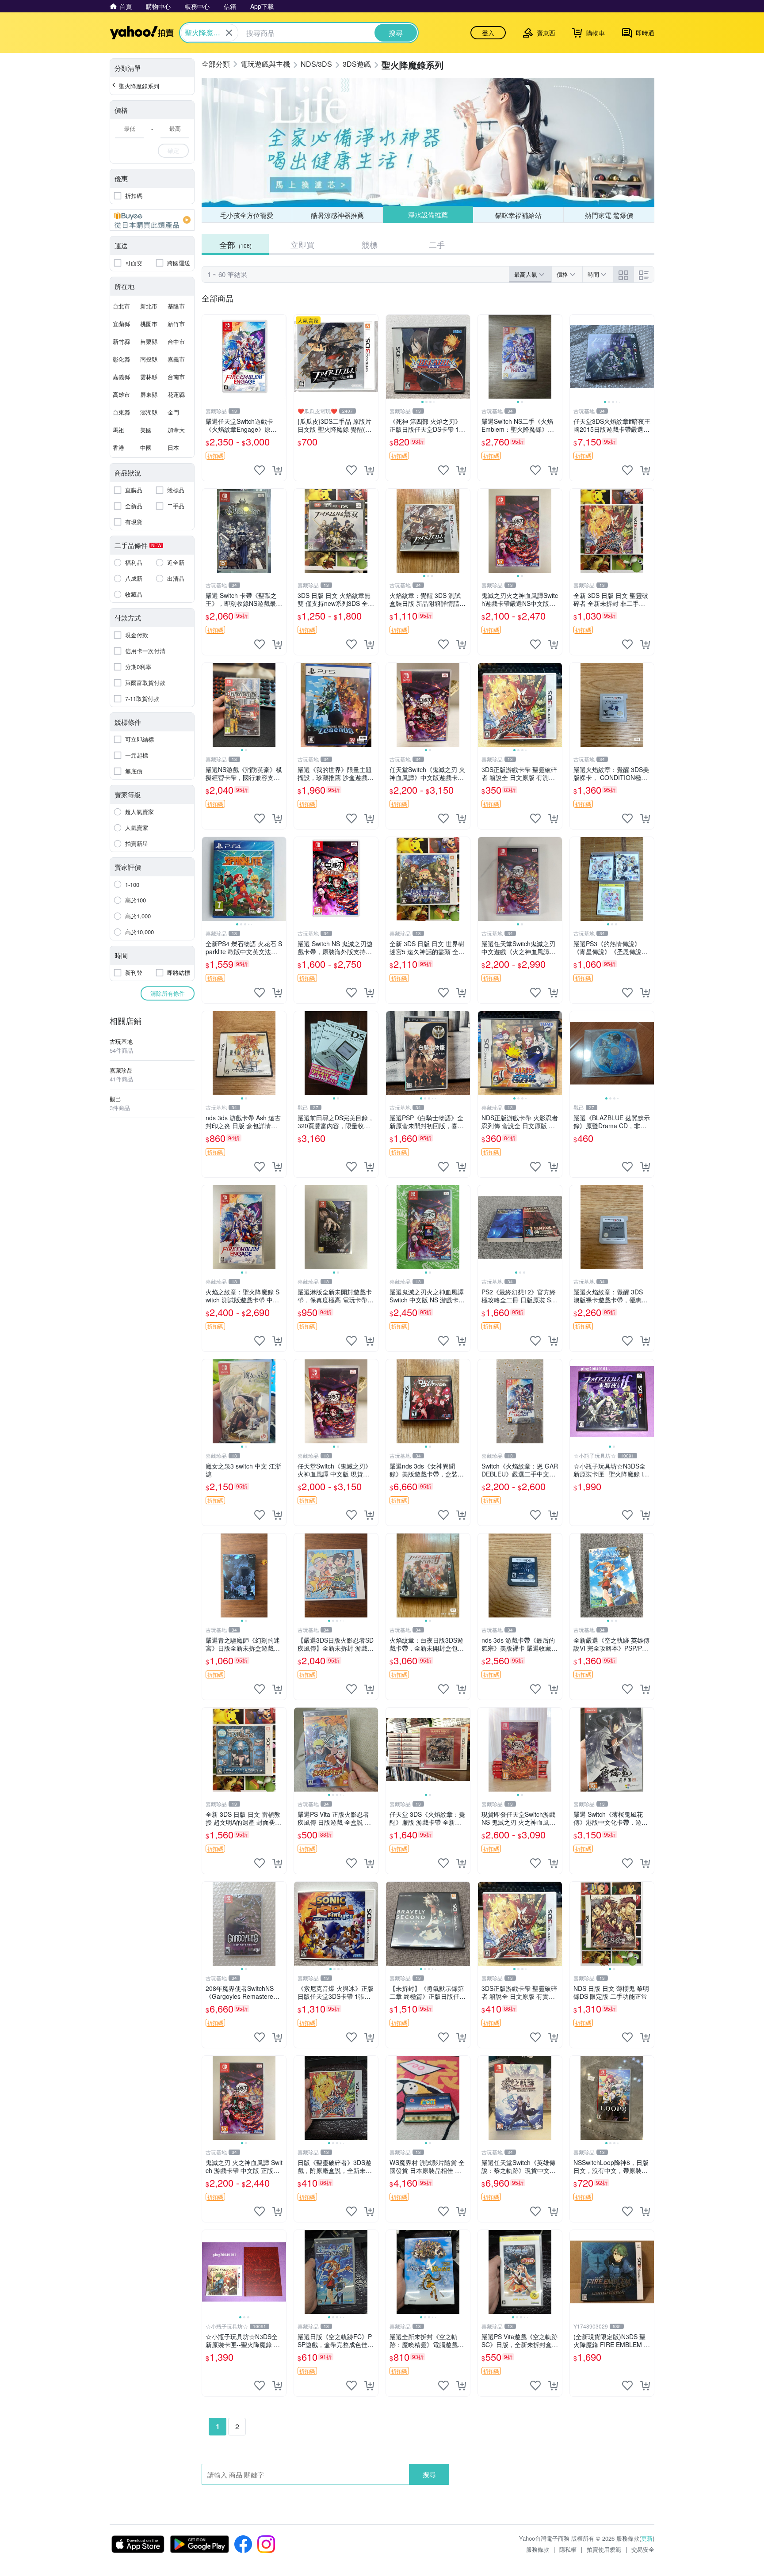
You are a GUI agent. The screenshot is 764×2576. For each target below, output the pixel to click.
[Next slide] (464, 357)
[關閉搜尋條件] (229, 33)
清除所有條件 (168, 993)
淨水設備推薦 (428, 215)
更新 (647, 2538)
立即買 (302, 244)
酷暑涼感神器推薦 (337, 215)
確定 (173, 150)
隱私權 (568, 2549)
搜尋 (429, 2474)
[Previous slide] (392, 357)
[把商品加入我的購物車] (277, 470)
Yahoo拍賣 (142, 33)
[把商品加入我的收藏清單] (260, 470)
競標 (370, 244)
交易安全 (643, 2549)
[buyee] (152, 220)
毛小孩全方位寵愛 (247, 215)
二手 (437, 244)
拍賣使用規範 (604, 2549)
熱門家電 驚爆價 (609, 215)
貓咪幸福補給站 (518, 215)
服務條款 (538, 2549)
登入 (488, 33)
